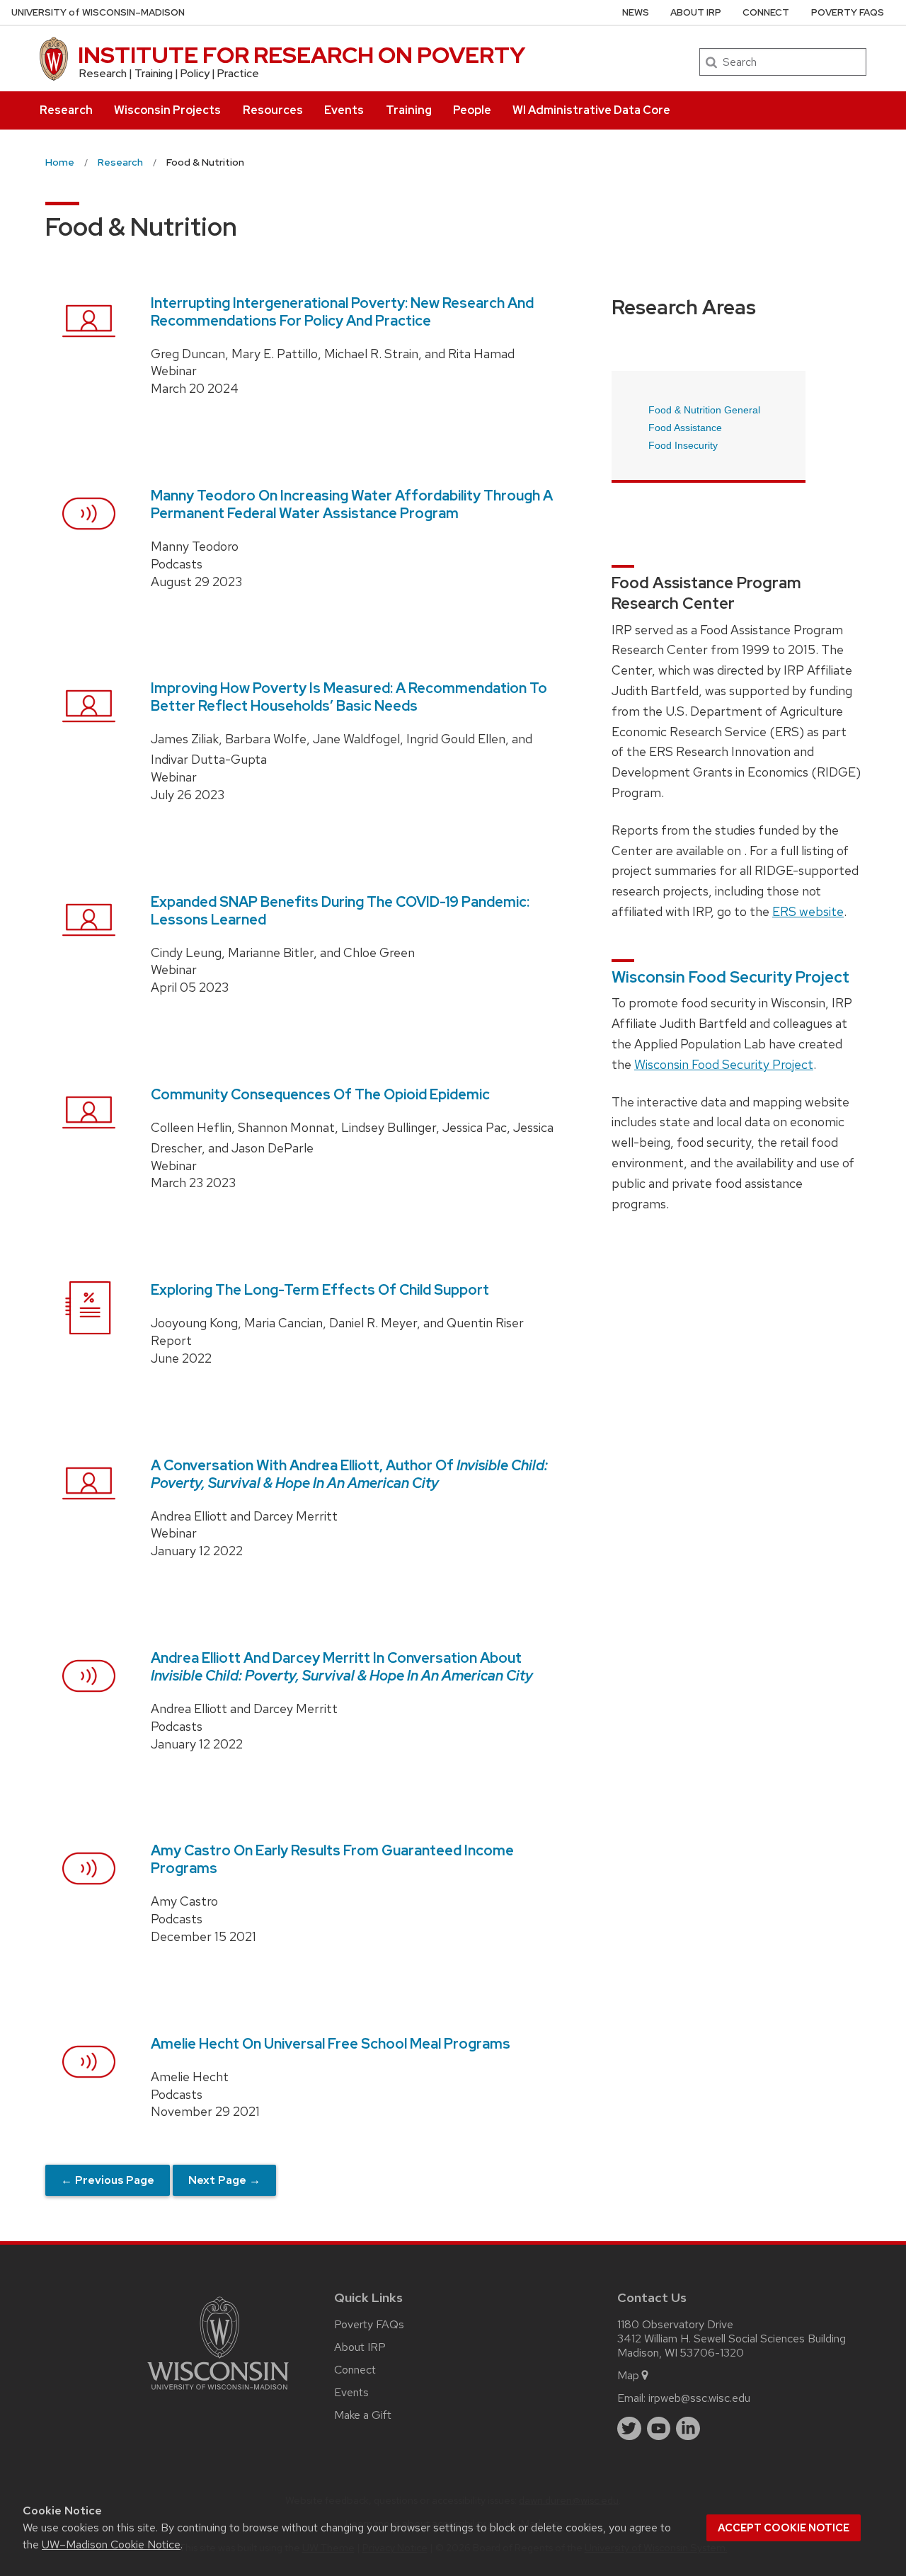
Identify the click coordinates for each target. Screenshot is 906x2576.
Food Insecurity (683, 445)
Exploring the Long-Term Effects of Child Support (320, 1290)
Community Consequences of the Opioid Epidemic (320, 1094)
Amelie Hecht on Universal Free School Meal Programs (331, 2044)
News (636, 12)
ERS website (808, 911)
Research (66, 110)
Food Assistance (685, 428)
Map (628, 2375)
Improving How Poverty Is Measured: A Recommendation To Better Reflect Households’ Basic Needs (349, 697)
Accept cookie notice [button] (784, 2528)
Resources (273, 110)
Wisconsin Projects (167, 110)
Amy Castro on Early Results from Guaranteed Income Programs (332, 1859)
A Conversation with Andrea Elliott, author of (349, 1474)
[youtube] (659, 2429)
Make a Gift (363, 2415)
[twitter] (629, 2429)
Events (344, 110)
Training (409, 110)
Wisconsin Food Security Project (730, 977)
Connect (766, 12)
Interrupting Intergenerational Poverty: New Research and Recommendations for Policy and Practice (342, 312)
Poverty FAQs (848, 12)
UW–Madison (98, 12)
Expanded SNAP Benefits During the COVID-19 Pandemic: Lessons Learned (340, 911)
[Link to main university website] (218, 2392)
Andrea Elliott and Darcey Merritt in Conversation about (342, 1667)
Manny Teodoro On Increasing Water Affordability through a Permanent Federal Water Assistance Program (352, 504)
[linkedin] (688, 2429)
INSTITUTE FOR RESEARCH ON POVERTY (302, 55)
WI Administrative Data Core (591, 110)
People (472, 110)
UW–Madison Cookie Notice (111, 2544)
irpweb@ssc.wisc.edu (699, 2398)
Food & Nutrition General (704, 410)
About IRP (696, 12)
